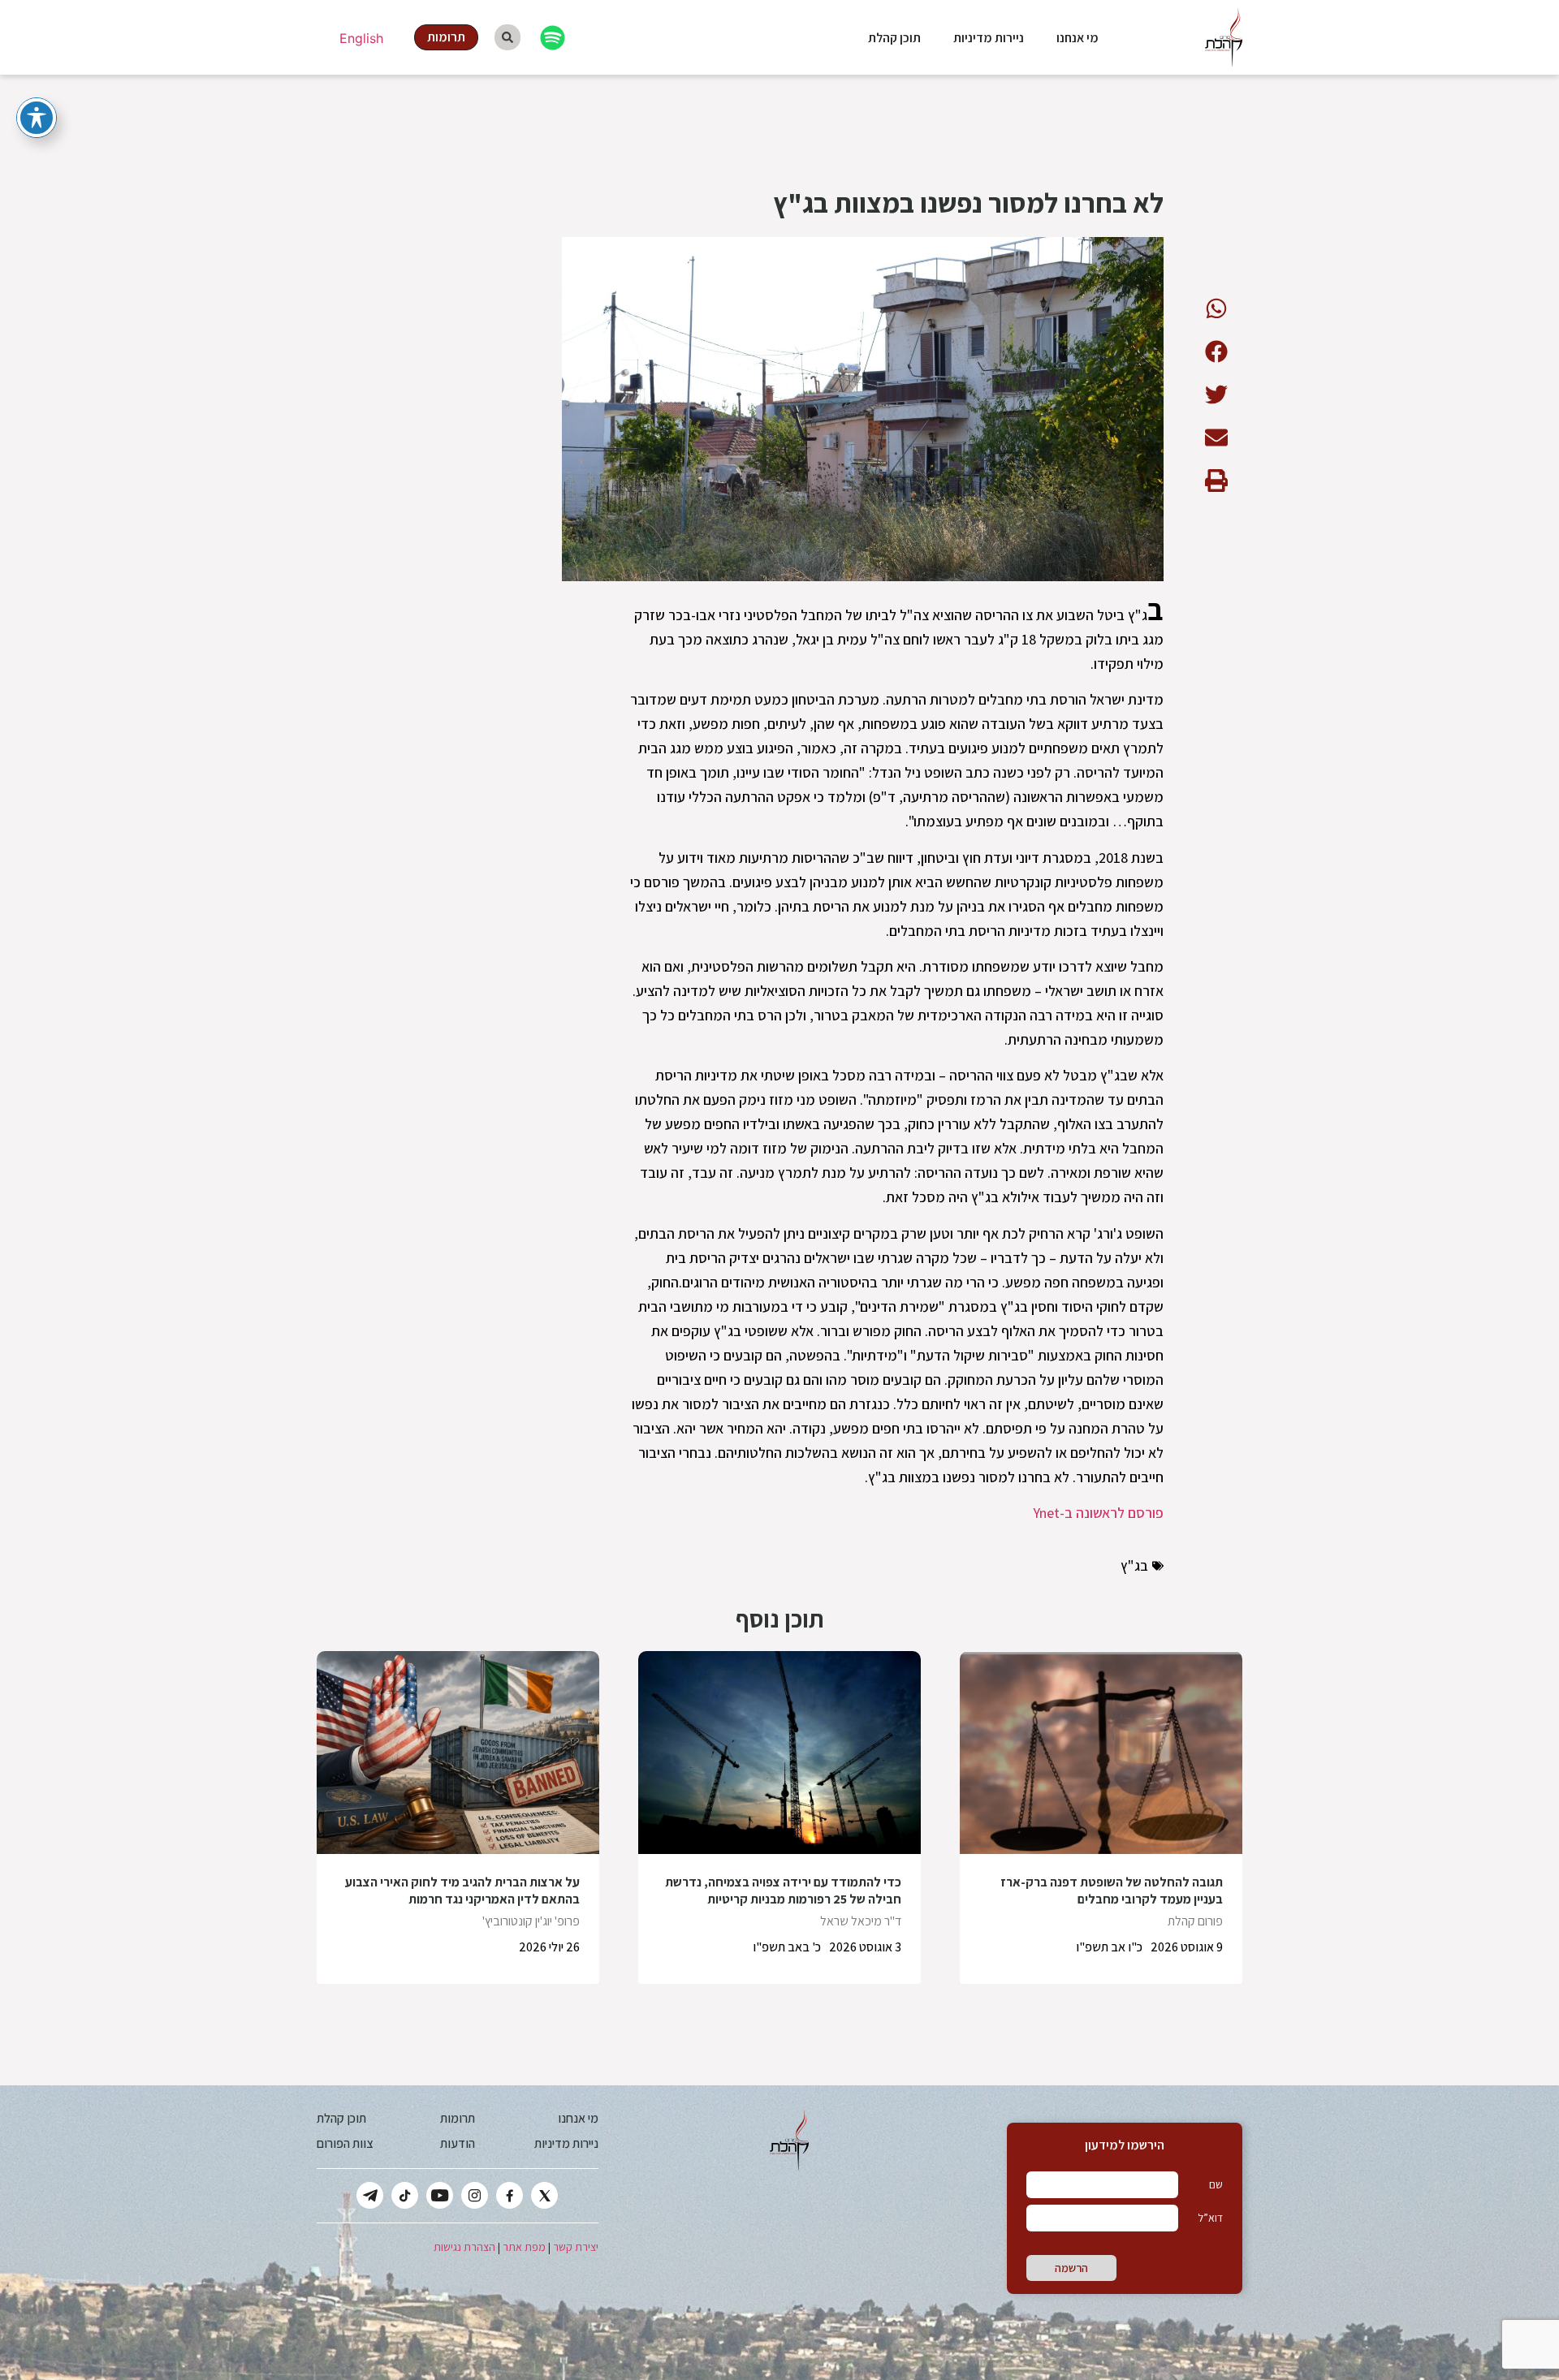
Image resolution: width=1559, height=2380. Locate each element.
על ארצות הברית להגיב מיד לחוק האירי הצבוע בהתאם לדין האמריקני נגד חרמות (462, 1891)
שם (1216, 2184)
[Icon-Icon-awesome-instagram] (475, 2195)
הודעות (458, 2143)
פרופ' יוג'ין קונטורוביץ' (531, 1921)
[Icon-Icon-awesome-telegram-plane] (370, 2195)
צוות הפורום (345, 2143)
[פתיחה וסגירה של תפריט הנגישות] (37, 118)
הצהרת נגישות (464, 2247)
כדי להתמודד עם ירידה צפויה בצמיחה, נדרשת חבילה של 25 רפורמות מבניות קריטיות (783, 1891)
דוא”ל (1210, 2218)
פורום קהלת (1195, 1921)
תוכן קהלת (894, 38)
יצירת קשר (576, 2247)
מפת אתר (524, 2247)
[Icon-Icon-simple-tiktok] (405, 2195)
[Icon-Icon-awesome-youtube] (440, 2195)
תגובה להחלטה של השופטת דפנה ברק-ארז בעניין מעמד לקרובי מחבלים (1112, 1891)
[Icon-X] (544, 2195)
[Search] (507, 37)
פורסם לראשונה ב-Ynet (1098, 1513)
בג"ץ (1134, 1565)
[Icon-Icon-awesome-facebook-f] (510, 2195)
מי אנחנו (1077, 38)
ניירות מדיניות (989, 38)
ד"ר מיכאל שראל (861, 1921)
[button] (1216, 308)
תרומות (458, 2118)
